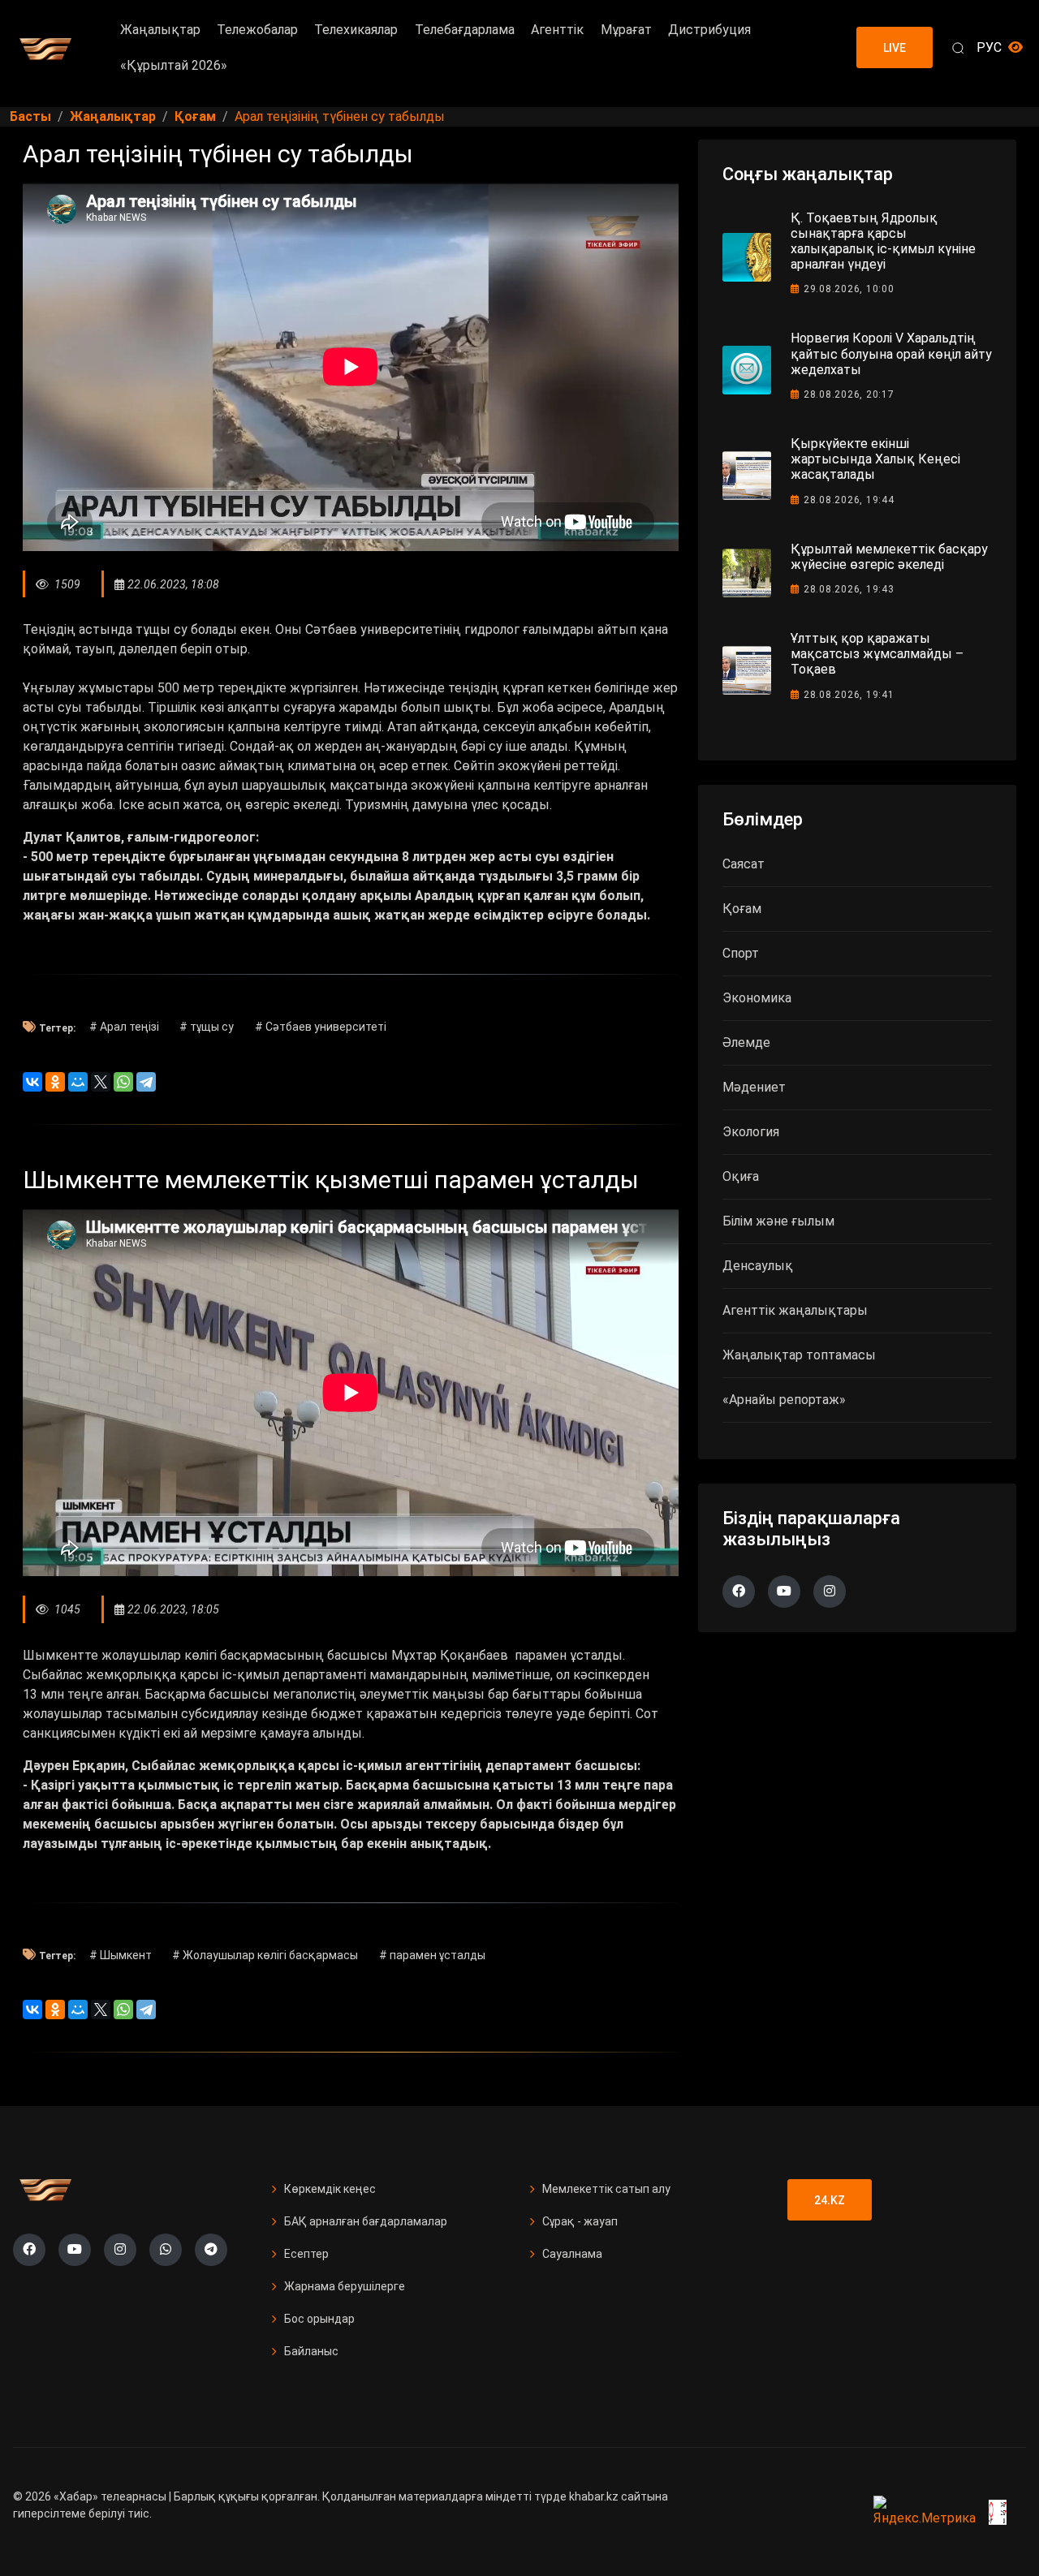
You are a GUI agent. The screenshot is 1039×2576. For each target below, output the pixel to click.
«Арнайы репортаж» (784, 1400)
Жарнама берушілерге (345, 2286)
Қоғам (742, 909)
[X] (101, 1082)
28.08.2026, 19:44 (849, 500)
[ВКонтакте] (32, 1082)
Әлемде (746, 1042)
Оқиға (741, 1176)
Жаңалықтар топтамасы (799, 1355)
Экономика (757, 998)
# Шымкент (121, 1955)
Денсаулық (758, 1266)
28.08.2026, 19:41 (849, 695)
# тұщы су (207, 1027)
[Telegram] (146, 1082)
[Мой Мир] (78, 1082)
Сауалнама (572, 2254)
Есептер (306, 2254)
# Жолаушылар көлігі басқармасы (265, 1955)
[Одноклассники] (55, 1082)
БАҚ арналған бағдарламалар (366, 2221)
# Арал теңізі (124, 1027)
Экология (751, 1132)
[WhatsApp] (123, 1082)
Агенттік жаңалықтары (795, 1310)
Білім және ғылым (778, 1221)
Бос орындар (319, 2319)
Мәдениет (754, 1087)
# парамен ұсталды (432, 1955)
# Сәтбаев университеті (321, 1027)
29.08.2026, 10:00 (849, 289)
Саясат (744, 864)
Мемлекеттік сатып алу (606, 2189)
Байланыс (311, 2351)
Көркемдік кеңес (330, 2189)
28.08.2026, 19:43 (849, 589)
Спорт (741, 953)
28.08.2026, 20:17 (849, 394)
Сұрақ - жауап (580, 2221)
